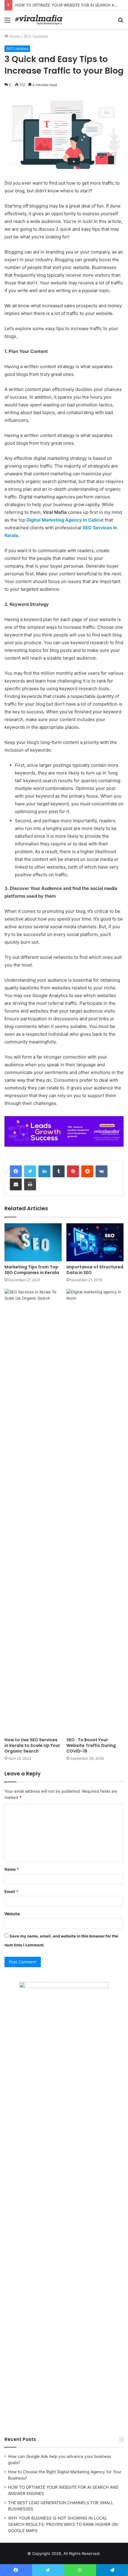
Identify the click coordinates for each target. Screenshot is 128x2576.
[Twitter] (30, 1171)
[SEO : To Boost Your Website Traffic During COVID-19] (95, 1512)
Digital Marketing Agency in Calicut (65, 520)
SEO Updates (36, 36)
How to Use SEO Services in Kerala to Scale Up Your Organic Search (32, 1745)
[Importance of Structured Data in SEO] (95, 1242)
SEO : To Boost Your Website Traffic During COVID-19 (91, 1745)
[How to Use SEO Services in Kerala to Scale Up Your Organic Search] (33, 1512)
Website (12, 1914)
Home (14, 36)
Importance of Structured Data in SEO (95, 1270)
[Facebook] (16, 1171)
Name (12, 1869)
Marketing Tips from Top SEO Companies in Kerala (32, 1270)
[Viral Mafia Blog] (39, 20)
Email (11, 1891)
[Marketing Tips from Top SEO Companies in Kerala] (33, 1242)
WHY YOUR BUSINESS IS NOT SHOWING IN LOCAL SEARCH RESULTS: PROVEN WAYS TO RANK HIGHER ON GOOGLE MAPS (63, 2524)
